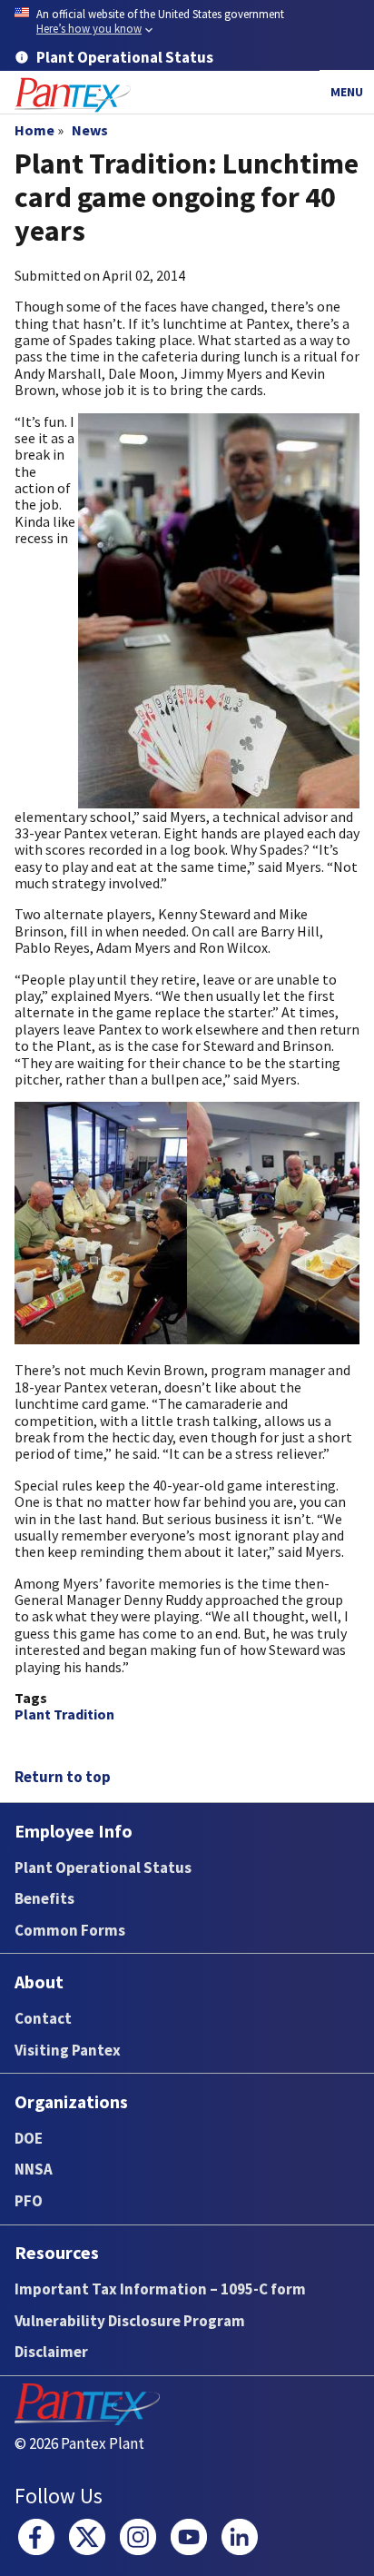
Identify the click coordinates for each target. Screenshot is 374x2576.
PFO (29, 2201)
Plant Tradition (64, 1714)
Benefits (44, 1898)
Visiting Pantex (68, 2050)
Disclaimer (51, 2352)
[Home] (73, 95)
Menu (347, 92)
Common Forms (70, 1930)
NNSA (34, 2169)
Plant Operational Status (103, 1868)
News (90, 130)
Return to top (63, 1777)
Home (34, 130)
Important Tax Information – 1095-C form (160, 2289)
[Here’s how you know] (187, 22)
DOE (29, 2138)
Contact (43, 2018)
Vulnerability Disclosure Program (130, 2321)
